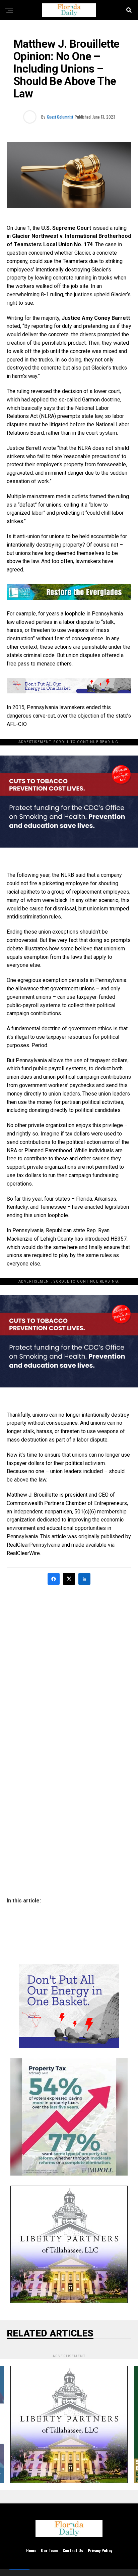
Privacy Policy (100, 2550)
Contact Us (73, 2550)
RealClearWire (23, 1553)
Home (31, 2550)
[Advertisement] (69, 1664)
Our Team (49, 2550)
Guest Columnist (60, 117)
